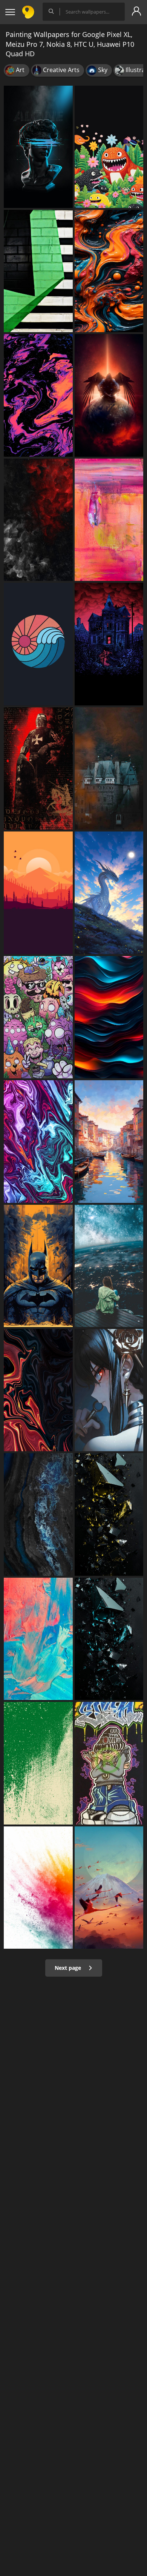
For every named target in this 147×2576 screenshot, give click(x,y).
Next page (69, 1968)
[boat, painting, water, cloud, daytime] (109, 1141)
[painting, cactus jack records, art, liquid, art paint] (38, 395)
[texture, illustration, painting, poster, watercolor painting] (109, 1017)
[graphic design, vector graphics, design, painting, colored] (38, 1763)
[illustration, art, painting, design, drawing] (38, 893)
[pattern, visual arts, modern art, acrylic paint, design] (38, 1390)
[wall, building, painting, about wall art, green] (38, 271)
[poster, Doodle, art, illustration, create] (38, 1017)
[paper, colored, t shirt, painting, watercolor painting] (38, 1888)
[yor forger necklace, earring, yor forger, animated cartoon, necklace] (109, 1390)
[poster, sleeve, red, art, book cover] (38, 768)
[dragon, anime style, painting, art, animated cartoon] (109, 893)
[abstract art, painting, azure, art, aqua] (38, 1141)
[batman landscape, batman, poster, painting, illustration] (38, 1266)
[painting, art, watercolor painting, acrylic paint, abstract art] (109, 520)
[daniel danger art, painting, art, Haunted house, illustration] (109, 644)
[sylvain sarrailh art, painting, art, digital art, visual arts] (109, 1888)
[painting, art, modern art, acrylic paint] (38, 1639)
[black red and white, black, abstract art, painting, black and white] (38, 520)
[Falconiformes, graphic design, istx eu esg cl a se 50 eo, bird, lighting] (109, 395)
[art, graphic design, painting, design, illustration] (38, 644)
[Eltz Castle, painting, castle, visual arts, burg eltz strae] (109, 768)
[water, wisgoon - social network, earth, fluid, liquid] (38, 1514)
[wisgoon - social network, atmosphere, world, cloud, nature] (109, 1266)
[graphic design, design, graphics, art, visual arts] (109, 1514)
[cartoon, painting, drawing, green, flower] (109, 147)
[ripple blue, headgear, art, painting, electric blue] (38, 147)
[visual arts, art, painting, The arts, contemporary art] (109, 271)
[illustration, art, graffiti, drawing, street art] (109, 1763)
